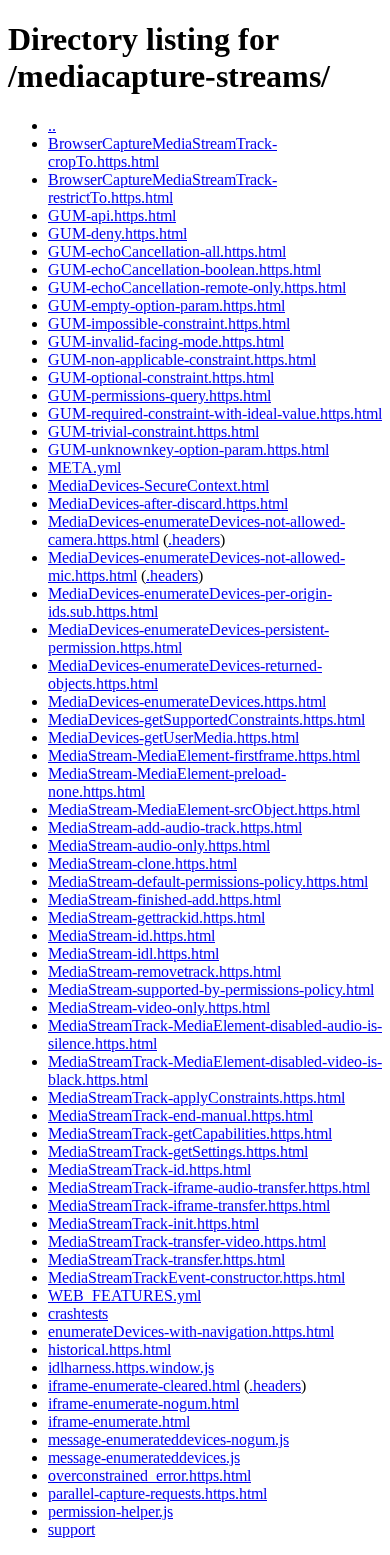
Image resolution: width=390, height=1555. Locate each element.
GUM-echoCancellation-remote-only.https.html (197, 287)
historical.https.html (109, 1349)
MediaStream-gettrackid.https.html (156, 917)
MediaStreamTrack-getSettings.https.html (178, 1151)
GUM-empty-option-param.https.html (166, 305)
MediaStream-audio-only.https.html (159, 845)
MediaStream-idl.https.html (133, 953)
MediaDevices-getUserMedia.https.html (173, 737)
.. (52, 125)
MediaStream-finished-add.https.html (164, 899)
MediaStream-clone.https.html (142, 863)
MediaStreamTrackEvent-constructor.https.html (196, 1277)
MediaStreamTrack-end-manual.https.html (180, 1115)
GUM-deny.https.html (117, 233)
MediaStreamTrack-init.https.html (153, 1223)
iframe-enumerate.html (119, 1421)
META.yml (84, 467)
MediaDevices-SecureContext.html (158, 485)
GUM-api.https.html (112, 215)
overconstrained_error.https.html (149, 1475)
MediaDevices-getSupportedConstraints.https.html (206, 719)
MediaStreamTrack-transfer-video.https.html (187, 1241)
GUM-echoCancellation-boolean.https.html (184, 269)
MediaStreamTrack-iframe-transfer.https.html (189, 1205)
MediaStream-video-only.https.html (159, 1007)
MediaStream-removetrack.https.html (164, 971)
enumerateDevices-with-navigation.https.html (191, 1331)
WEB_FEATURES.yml (124, 1295)
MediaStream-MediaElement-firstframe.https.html (204, 755)
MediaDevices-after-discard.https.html (168, 503)
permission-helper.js (110, 1511)
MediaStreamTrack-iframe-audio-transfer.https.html (209, 1187)
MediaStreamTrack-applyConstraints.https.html (196, 1097)
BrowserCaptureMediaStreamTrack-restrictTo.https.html (162, 188)
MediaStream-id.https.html (131, 935)
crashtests (78, 1313)
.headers (194, 539)
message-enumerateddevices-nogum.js (168, 1439)
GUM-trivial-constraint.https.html (153, 431)
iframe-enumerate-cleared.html (144, 1385)
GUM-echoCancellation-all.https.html (167, 251)
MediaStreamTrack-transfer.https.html (166, 1259)
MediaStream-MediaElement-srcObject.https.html (204, 809)
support (71, 1529)
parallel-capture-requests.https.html (157, 1493)
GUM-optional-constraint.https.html (161, 377)
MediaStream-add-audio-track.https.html (175, 827)
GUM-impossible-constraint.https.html (169, 323)
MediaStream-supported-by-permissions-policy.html (211, 989)
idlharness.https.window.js (131, 1367)
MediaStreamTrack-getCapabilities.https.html (190, 1133)
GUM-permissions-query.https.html (159, 395)
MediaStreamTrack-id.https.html (149, 1169)
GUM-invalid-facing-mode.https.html (166, 341)
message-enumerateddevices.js (144, 1457)
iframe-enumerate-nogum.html (143, 1403)
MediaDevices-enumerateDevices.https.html (187, 701)
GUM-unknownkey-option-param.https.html (188, 449)
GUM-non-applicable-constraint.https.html (182, 359)
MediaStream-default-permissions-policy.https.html (208, 881)
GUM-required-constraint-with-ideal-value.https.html (215, 413)
